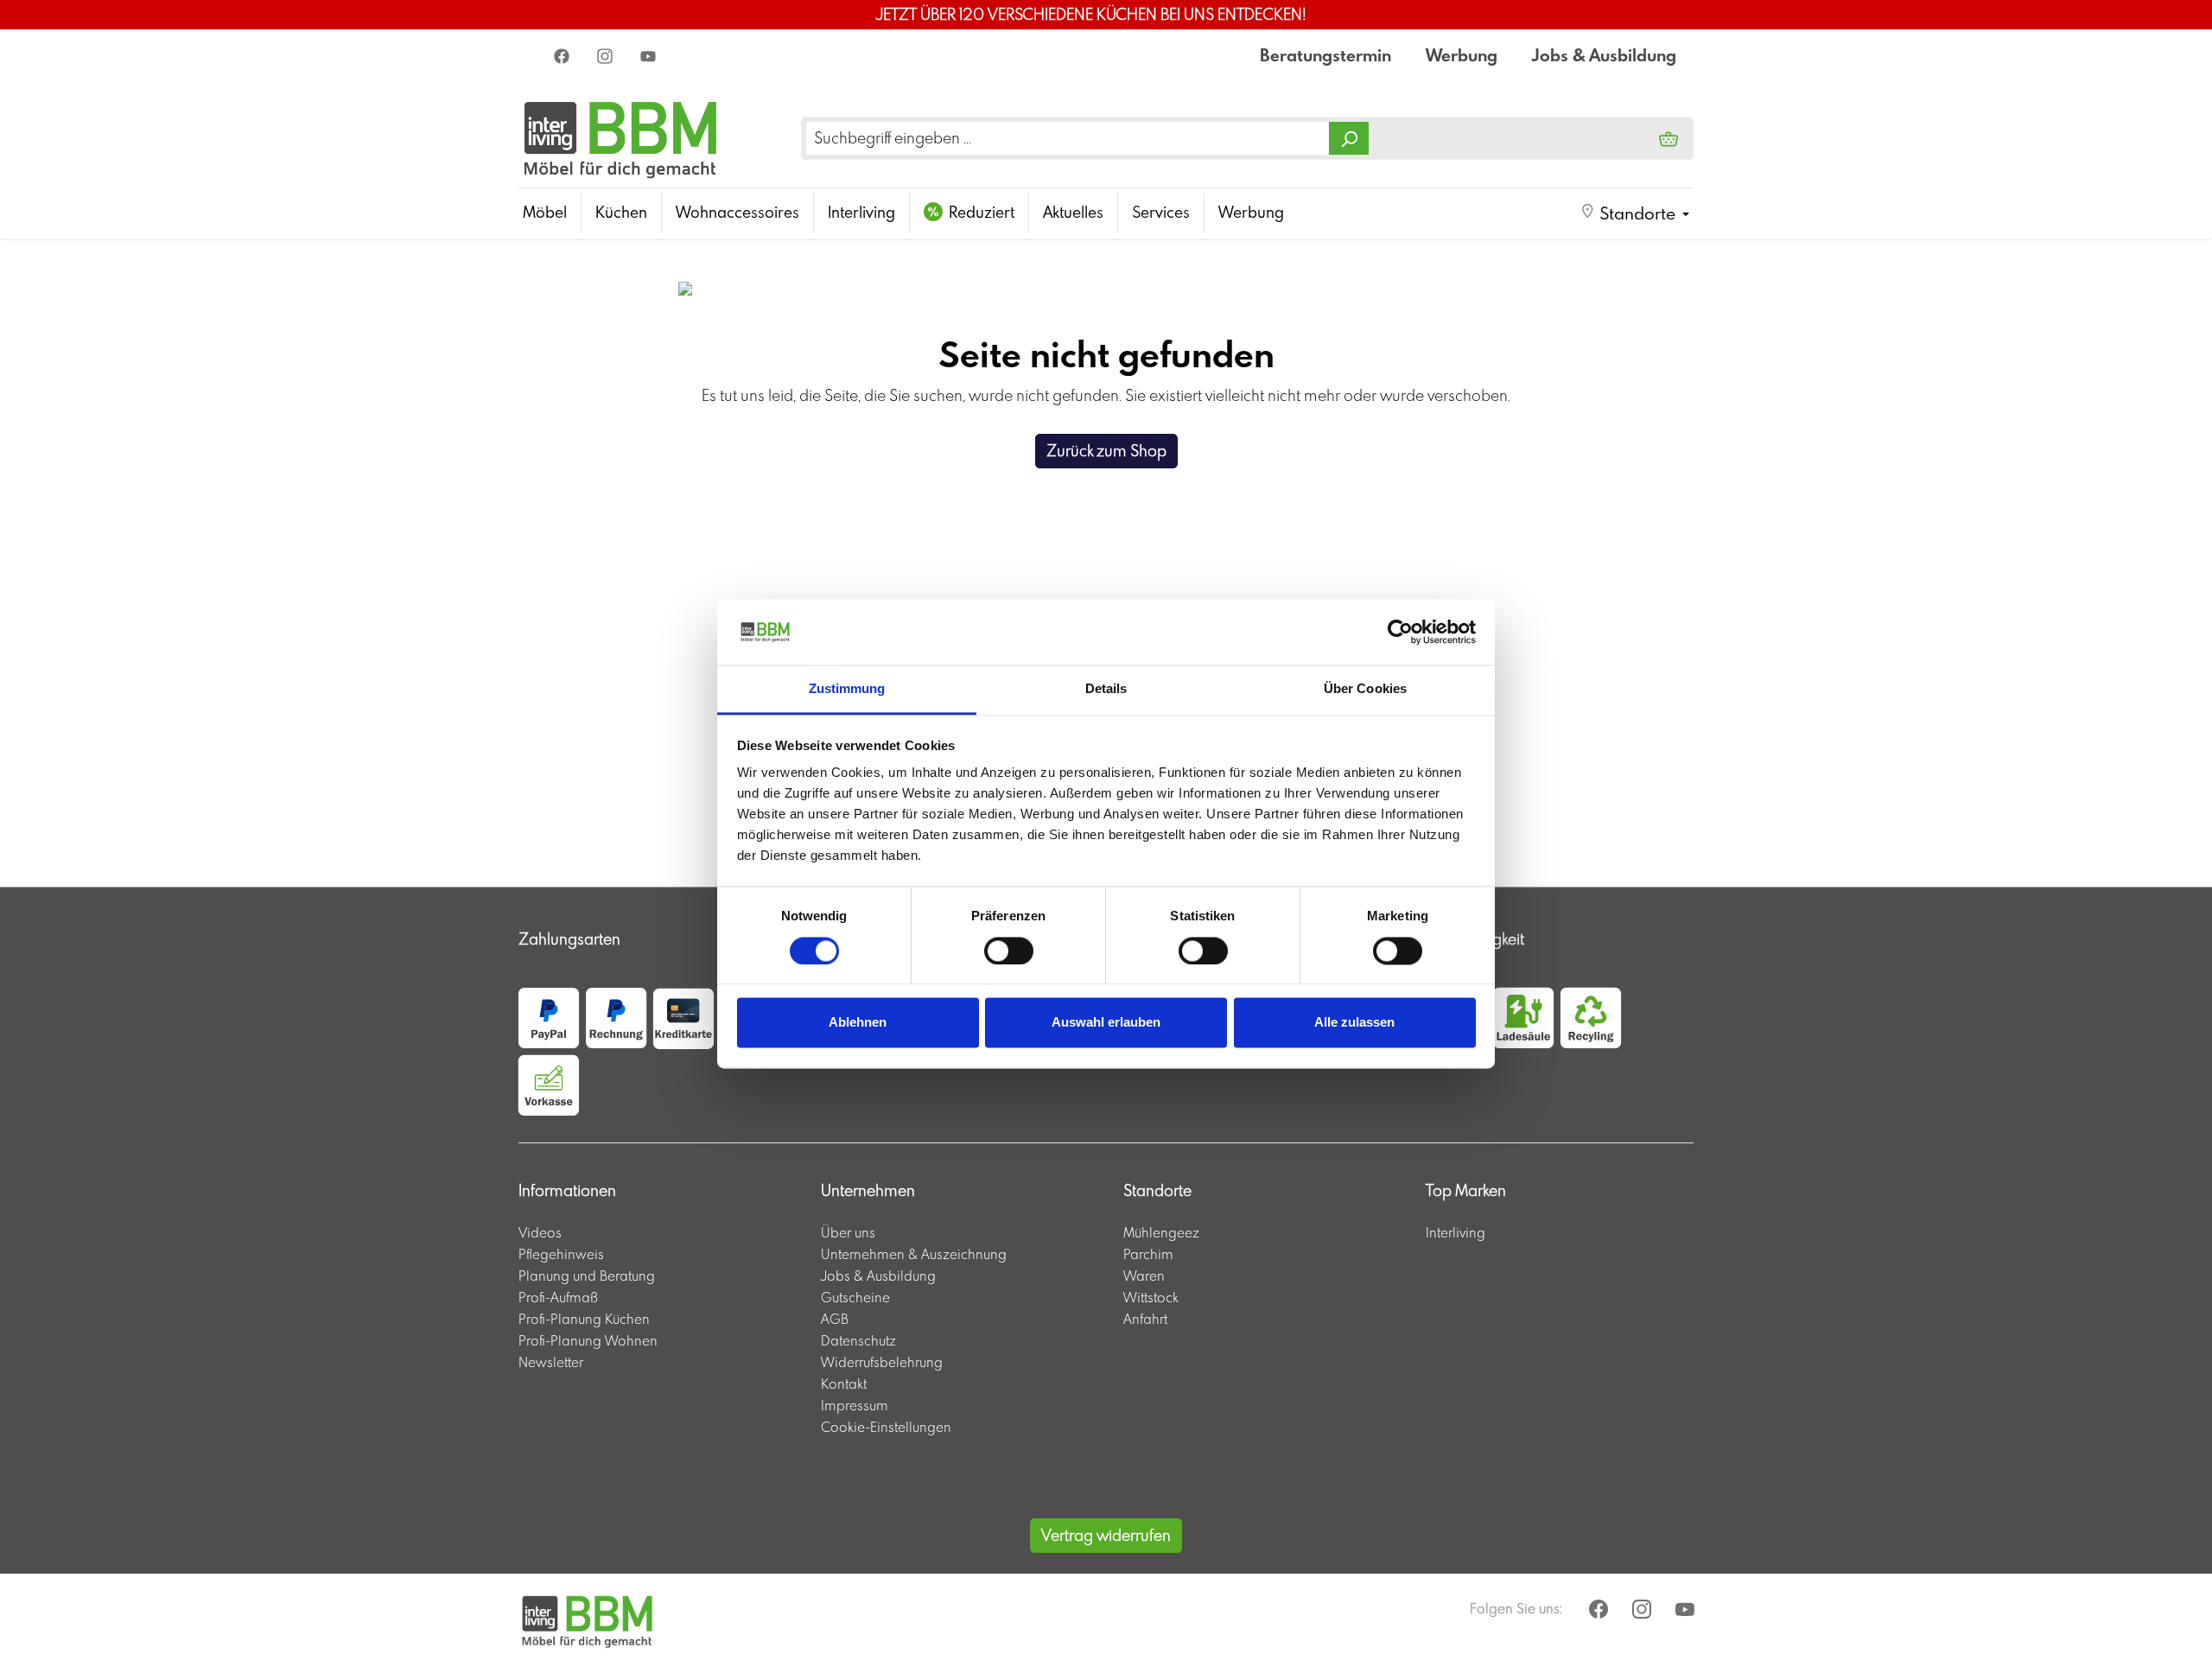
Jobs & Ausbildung (1604, 55)
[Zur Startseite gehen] (621, 138)
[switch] (1009, 951)
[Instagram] (607, 55)
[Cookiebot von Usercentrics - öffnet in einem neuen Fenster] (1400, 632)
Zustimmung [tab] (847, 689)
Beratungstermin (1325, 55)
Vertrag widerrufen (1106, 1535)
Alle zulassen (1354, 1023)
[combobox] (1068, 138)
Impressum (855, 1405)
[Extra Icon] (650, 55)
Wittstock (1151, 1297)
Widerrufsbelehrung (882, 1362)
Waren (1144, 1276)
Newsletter (551, 1362)
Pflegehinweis (561, 1254)
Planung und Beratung (587, 1276)
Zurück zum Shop (1106, 451)
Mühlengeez (1161, 1232)
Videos (540, 1232)
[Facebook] (563, 55)
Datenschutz (858, 1340)
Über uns (848, 1232)
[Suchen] (1349, 138)
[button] (1635, 213)
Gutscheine (855, 1297)
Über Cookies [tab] (1365, 689)
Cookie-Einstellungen (886, 1427)
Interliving (1456, 1232)
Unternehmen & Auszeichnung (914, 1254)
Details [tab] (1106, 689)
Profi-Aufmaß (558, 1297)
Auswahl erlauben (1106, 1023)
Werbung (1462, 55)
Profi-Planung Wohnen (588, 1340)
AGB (835, 1319)
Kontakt (844, 1384)
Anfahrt (1145, 1319)
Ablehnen (858, 1023)
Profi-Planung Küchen (584, 1319)
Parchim (1148, 1254)
